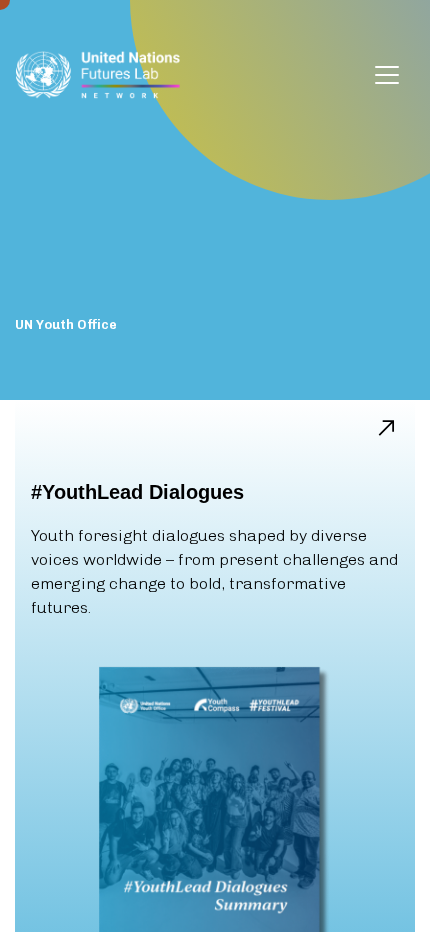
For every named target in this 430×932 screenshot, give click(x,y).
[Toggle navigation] (387, 75)
